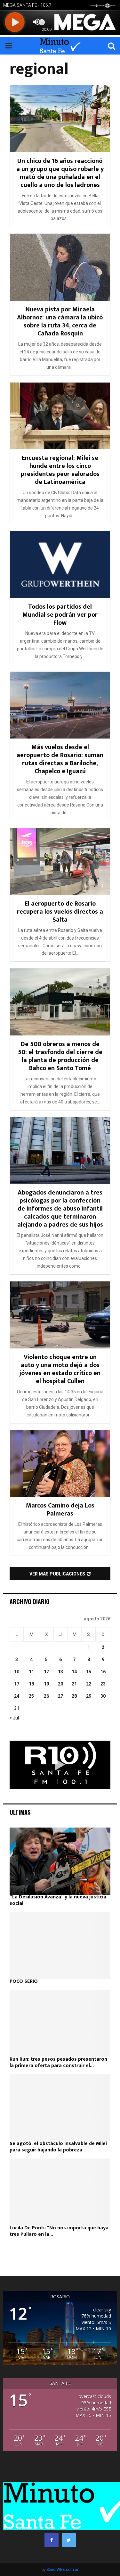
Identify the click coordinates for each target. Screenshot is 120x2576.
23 (103, 1684)
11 (31, 1672)
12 (46, 1672)
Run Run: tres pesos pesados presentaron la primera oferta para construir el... (58, 2062)
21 (74, 1684)
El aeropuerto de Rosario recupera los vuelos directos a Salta (60, 912)
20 (60, 1684)
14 (74, 1672)
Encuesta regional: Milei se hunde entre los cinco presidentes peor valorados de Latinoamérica (60, 470)
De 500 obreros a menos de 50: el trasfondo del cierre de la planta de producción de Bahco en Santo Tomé (60, 1056)
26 (46, 1696)
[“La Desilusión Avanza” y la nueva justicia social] (60, 1861)
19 (46, 1684)
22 (89, 1684)
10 (17, 1672)
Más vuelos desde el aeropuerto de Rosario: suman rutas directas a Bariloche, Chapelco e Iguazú (60, 759)
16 (103, 1672)
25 (31, 1696)
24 (17, 1696)
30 (103, 1696)
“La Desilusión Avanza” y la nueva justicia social (58, 1900)
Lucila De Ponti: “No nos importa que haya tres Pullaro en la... (59, 2231)
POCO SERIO (24, 1981)
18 (31, 1684)
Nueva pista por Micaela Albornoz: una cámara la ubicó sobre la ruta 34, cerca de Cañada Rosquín (60, 321)
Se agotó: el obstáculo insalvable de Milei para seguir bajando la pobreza (58, 2147)
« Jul (14, 1718)
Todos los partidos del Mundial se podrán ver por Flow (60, 615)
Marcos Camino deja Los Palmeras (60, 1510)
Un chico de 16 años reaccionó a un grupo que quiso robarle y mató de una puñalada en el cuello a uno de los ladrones (60, 173)
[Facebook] (52, 2540)
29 (89, 1696)
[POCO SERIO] (60, 1946)
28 (74, 1696)
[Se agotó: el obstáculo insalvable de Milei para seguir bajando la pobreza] (60, 2108)
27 (60, 1696)
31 (17, 1708)
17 (17, 1684)
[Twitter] (69, 2540)
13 (60, 1672)
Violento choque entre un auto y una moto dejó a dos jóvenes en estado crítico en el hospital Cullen (60, 1369)
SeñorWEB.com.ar (62, 2570)
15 (89, 1672)
